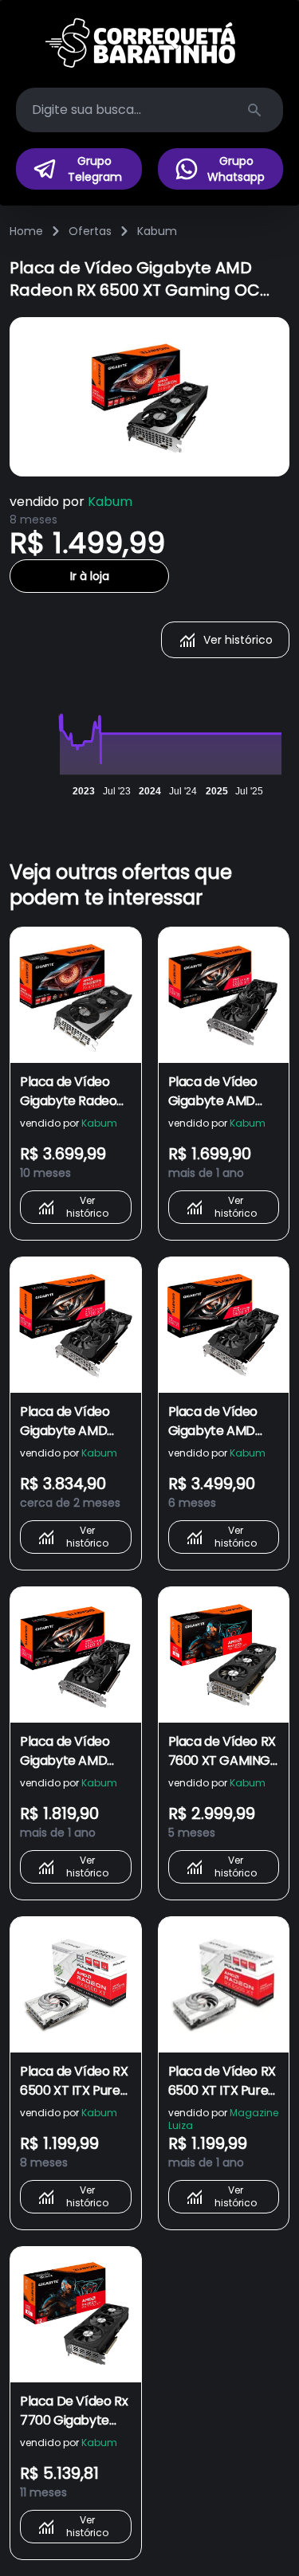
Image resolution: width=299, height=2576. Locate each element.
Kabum (157, 231)
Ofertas (90, 231)
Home (26, 231)
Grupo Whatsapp (236, 169)
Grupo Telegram (95, 169)
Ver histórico (238, 640)
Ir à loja (90, 576)
